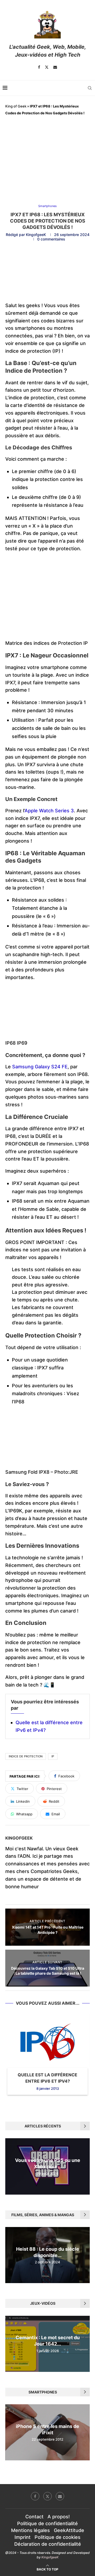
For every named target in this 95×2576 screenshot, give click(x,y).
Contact (34, 2517)
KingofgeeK (36, 235)
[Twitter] (47, 67)
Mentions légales (30, 2530)
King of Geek (16, 106)
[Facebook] (39, 67)
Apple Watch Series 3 (49, 811)
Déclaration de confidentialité (48, 2544)
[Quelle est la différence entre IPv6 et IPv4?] (47, 2042)
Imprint (23, 2537)
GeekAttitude (69, 2530)
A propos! (59, 2517)
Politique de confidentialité (47, 2523)
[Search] (90, 88)
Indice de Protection (26, 1756)
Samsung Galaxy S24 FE (40, 1067)
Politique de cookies (58, 2537)
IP (53, 1756)
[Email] (55, 67)
